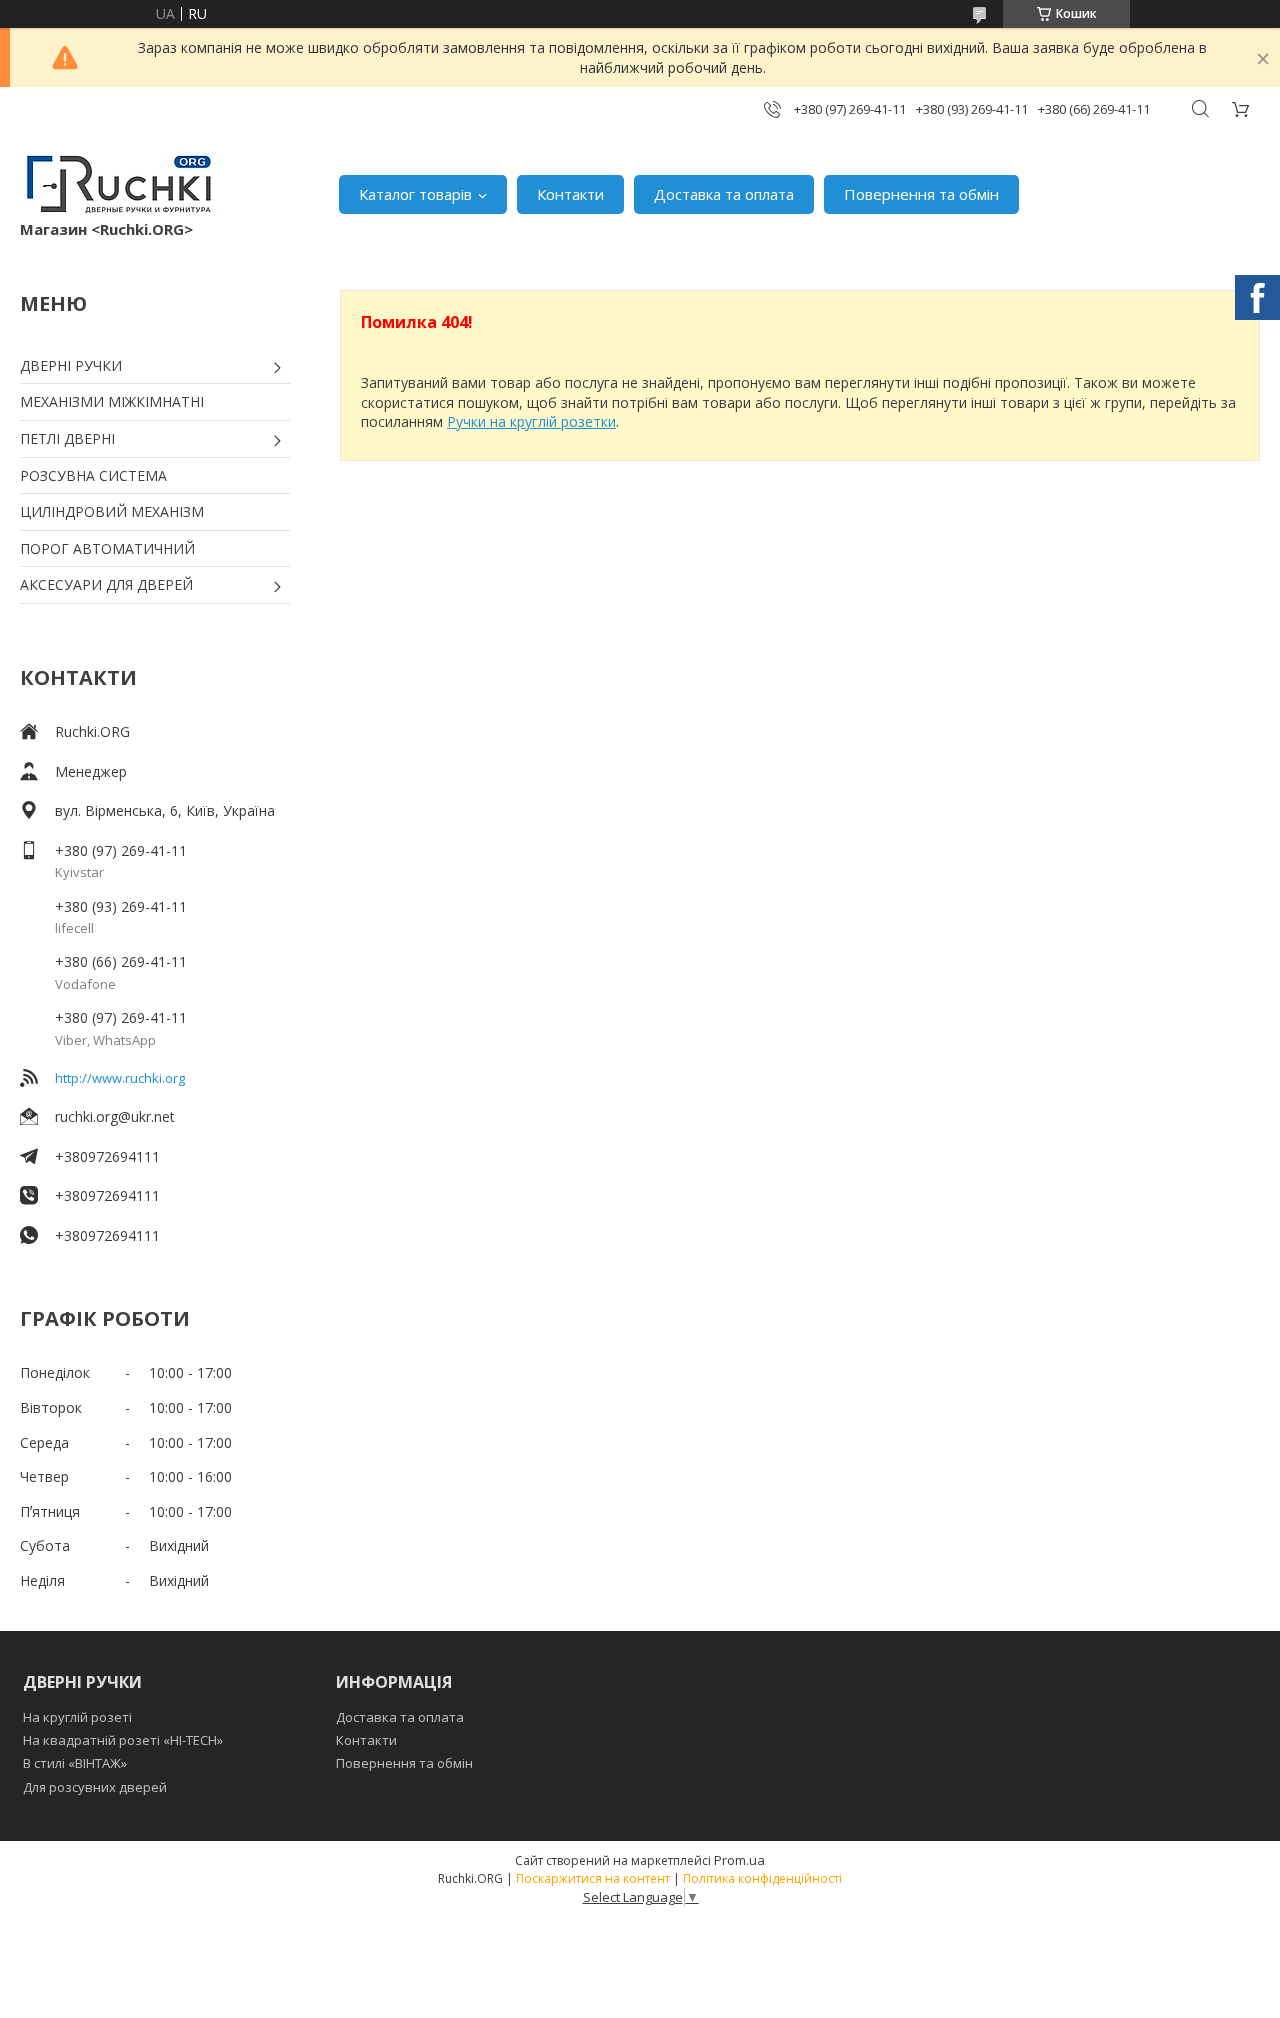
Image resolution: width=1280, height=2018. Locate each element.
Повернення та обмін (921, 194)
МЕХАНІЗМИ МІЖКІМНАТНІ (112, 401)
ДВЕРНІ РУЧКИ (71, 365)
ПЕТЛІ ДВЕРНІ (67, 438)
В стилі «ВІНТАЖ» (75, 1763)
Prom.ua (739, 1860)
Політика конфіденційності (762, 1878)
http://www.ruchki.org (120, 1078)
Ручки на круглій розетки (531, 421)
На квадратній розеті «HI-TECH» (123, 1740)
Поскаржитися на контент (593, 1878)
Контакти (570, 194)
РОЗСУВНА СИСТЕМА (93, 475)
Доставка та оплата (724, 194)
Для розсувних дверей (95, 1787)
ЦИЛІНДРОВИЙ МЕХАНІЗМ (112, 511)
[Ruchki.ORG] (120, 184)
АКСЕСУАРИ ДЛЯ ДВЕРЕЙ (106, 584)
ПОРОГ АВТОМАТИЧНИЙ (107, 548)
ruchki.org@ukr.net (115, 1116)
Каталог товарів (415, 194)
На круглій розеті (77, 1717)
